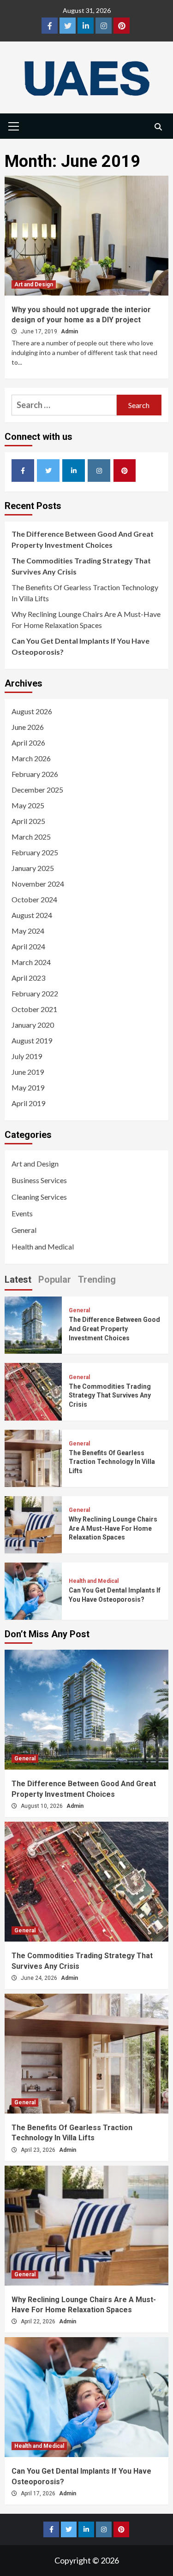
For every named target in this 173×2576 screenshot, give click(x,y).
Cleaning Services (39, 1197)
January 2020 (33, 1025)
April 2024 (28, 946)
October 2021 (34, 1009)
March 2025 (31, 837)
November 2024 (38, 884)
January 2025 (33, 868)
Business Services (39, 1180)
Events (22, 1213)
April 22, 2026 (39, 2321)
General (24, 1230)
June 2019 (28, 1072)
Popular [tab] (55, 1279)
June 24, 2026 (40, 1978)
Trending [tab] (97, 1279)
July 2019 (27, 1056)
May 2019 (28, 1087)
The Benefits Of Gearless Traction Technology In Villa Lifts (85, 593)
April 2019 (28, 1103)
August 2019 (32, 1040)
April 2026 (28, 743)
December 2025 (37, 790)
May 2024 (28, 931)
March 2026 (31, 758)
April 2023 (28, 978)
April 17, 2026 (39, 2493)
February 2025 (35, 852)
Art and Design (34, 284)
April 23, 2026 (39, 2150)
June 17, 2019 (40, 332)
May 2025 (28, 805)
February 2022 (35, 993)
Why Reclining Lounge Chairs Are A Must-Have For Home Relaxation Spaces (86, 619)
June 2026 (28, 727)
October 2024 (34, 899)
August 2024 (32, 915)
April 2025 (28, 821)
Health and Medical (43, 1247)
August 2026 (32, 711)
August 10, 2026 (42, 1806)
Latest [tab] (18, 1279)
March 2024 (31, 962)
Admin (69, 332)
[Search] (158, 127)
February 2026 (35, 774)
